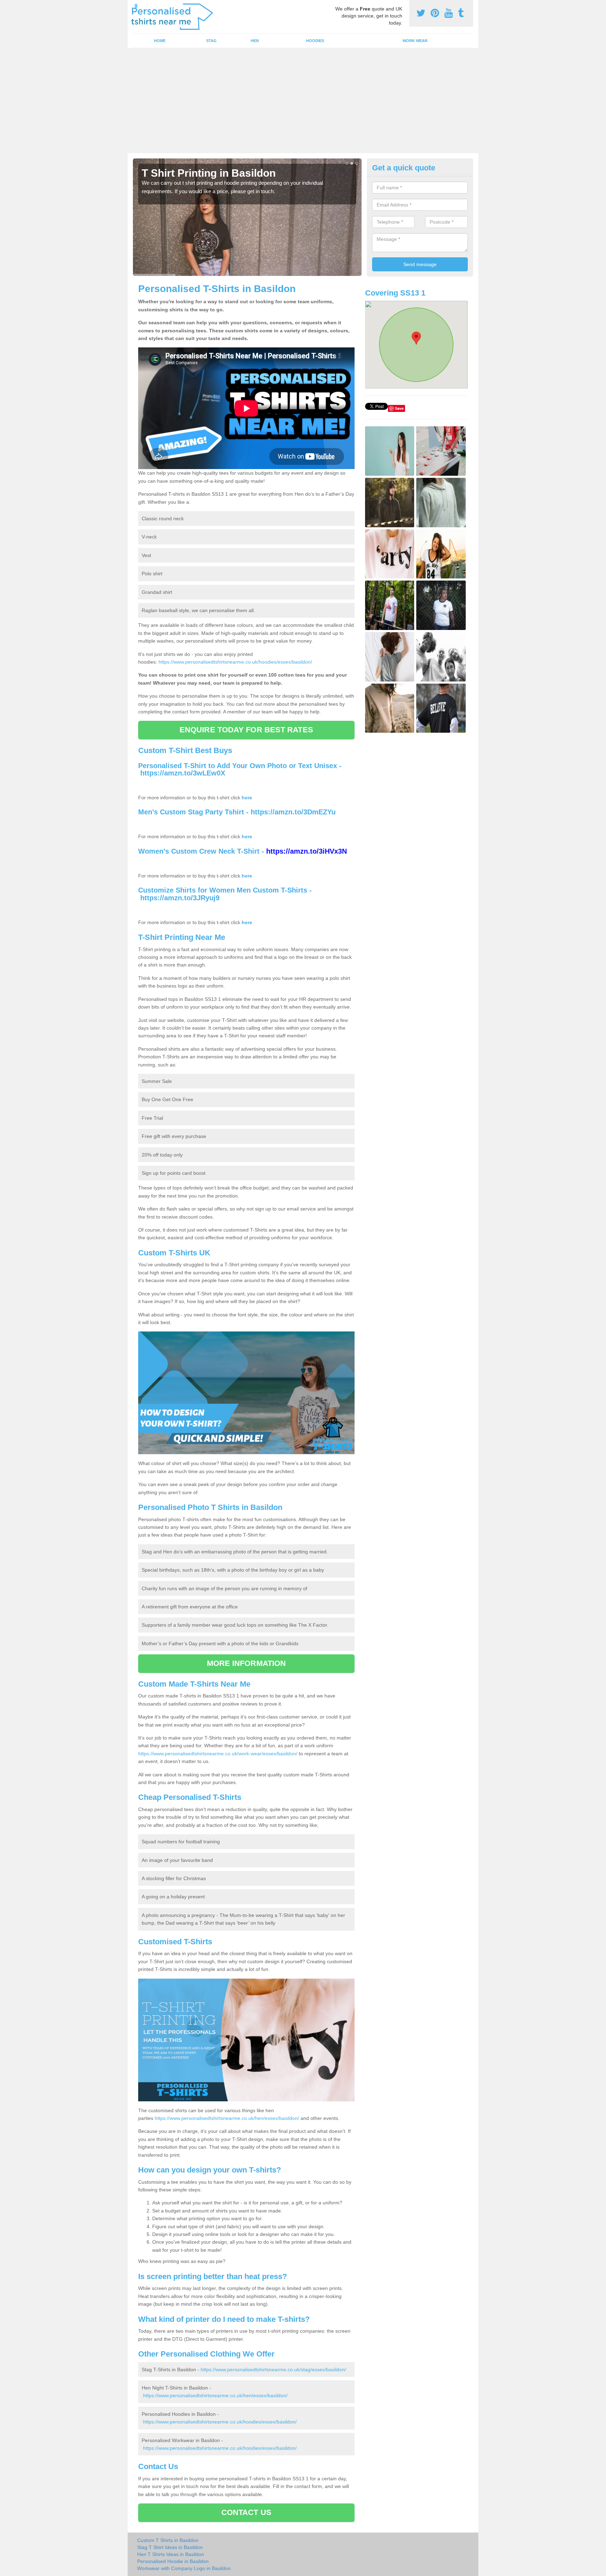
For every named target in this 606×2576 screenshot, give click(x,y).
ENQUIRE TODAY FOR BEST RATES (246, 730)
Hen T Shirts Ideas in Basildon (171, 2554)
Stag (211, 41)
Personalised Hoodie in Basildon (173, 2561)
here (247, 798)
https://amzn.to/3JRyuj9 (180, 898)
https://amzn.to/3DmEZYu (293, 812)
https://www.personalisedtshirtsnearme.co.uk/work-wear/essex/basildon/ (218, 1754)
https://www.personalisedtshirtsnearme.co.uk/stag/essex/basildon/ (273, 2370)
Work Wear (415, 41)
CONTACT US (246, 2512)
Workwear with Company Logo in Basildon (184, 2568)
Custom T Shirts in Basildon (168, 2540)
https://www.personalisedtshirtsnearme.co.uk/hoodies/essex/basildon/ (235, 662)
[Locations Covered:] (136, 6)
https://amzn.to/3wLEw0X (183, 773)
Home (160, 41)
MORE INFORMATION (247, 1663)
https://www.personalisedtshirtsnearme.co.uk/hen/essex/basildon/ (227, 2118)
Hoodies (315, 41)
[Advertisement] (303, 101)
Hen (255, 41)
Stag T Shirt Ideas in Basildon (170, 2547)
